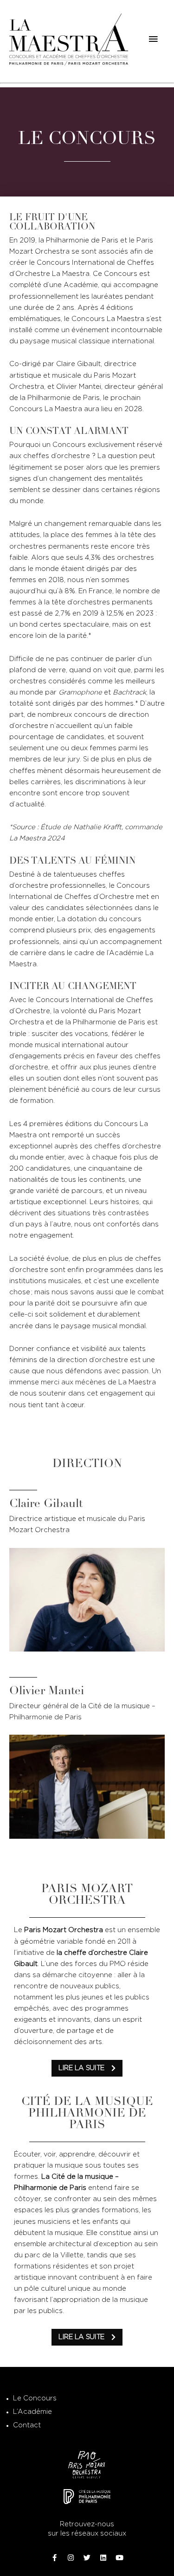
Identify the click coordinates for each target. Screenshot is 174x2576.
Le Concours (35, 2398)
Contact (27, 2425)
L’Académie (32, 2412)
